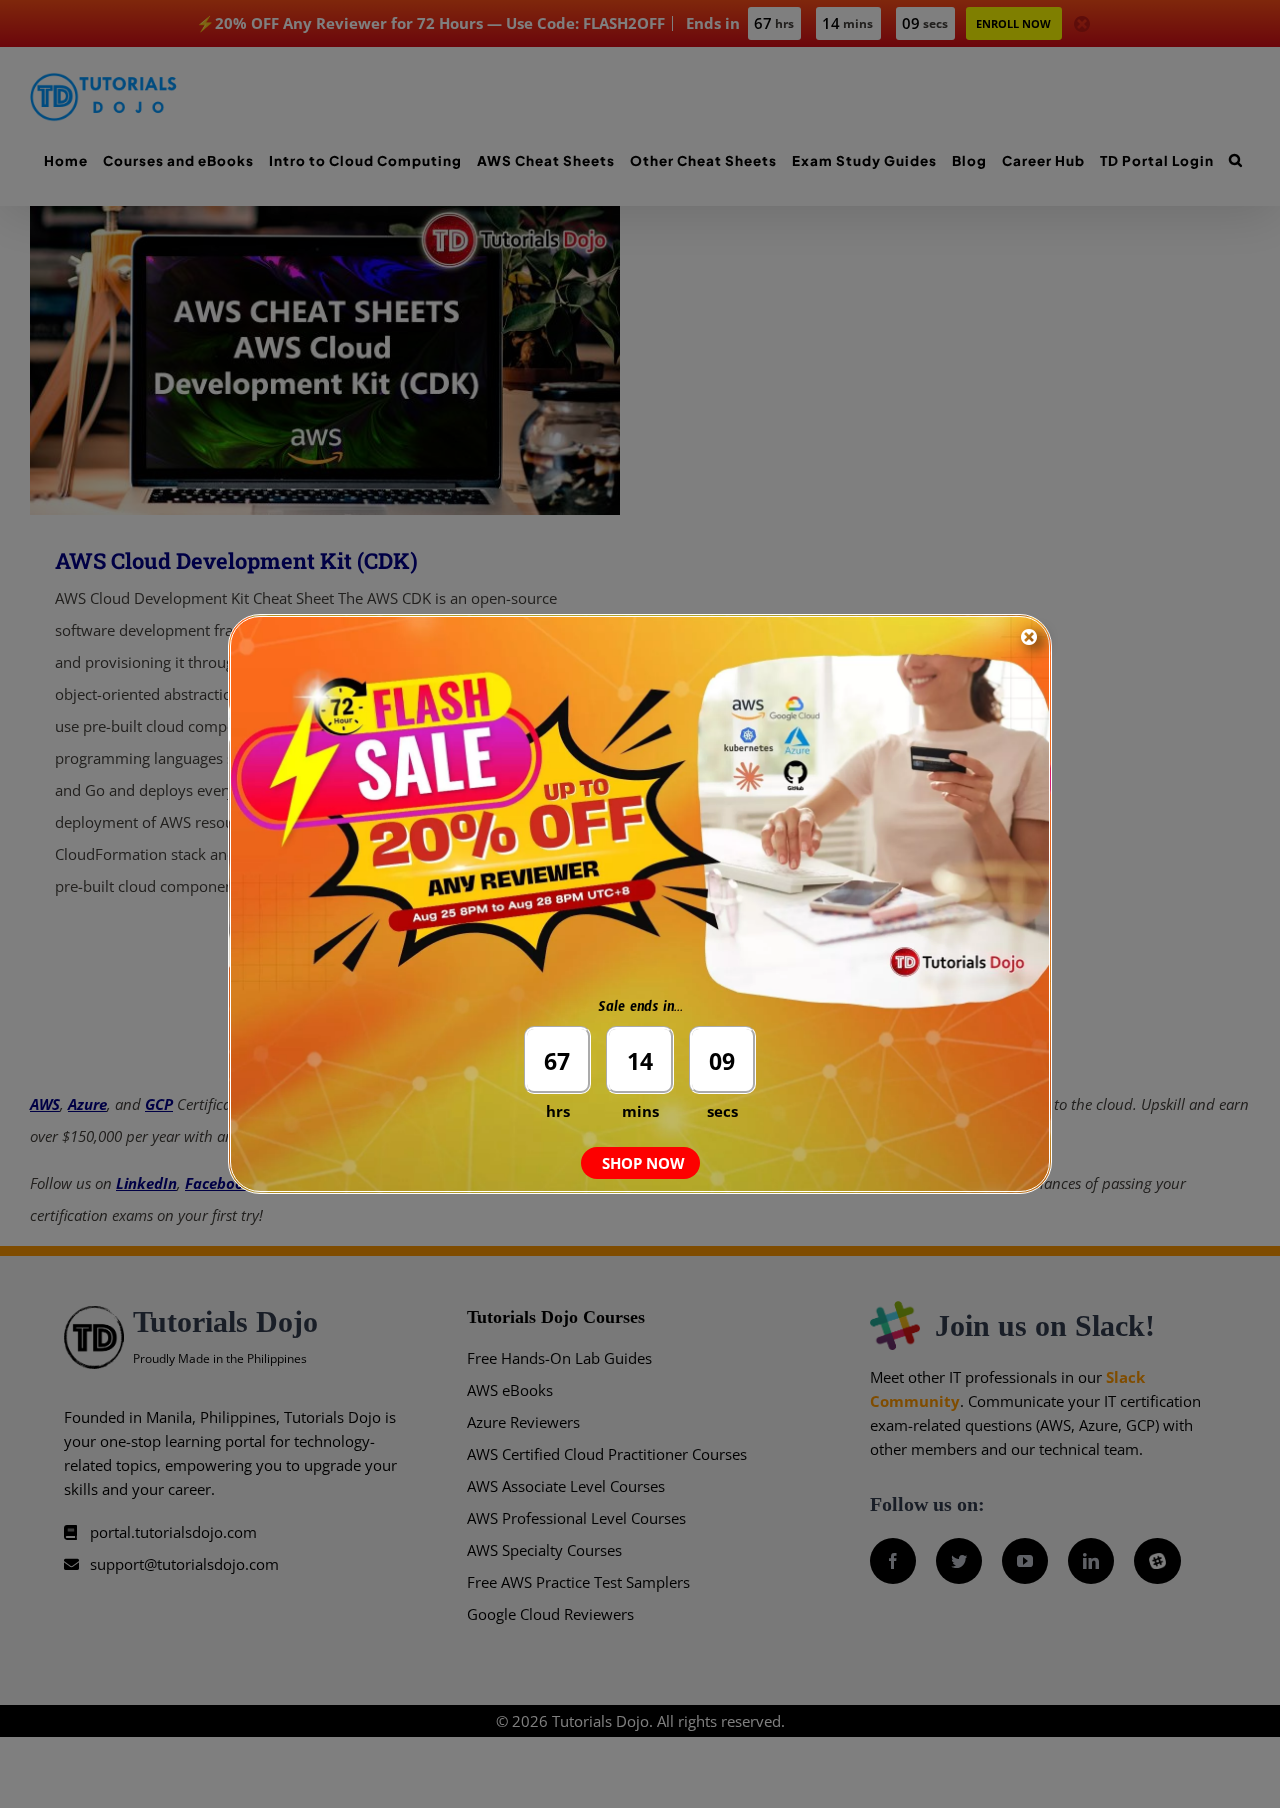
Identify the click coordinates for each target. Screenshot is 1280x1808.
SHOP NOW (643, 1163)
